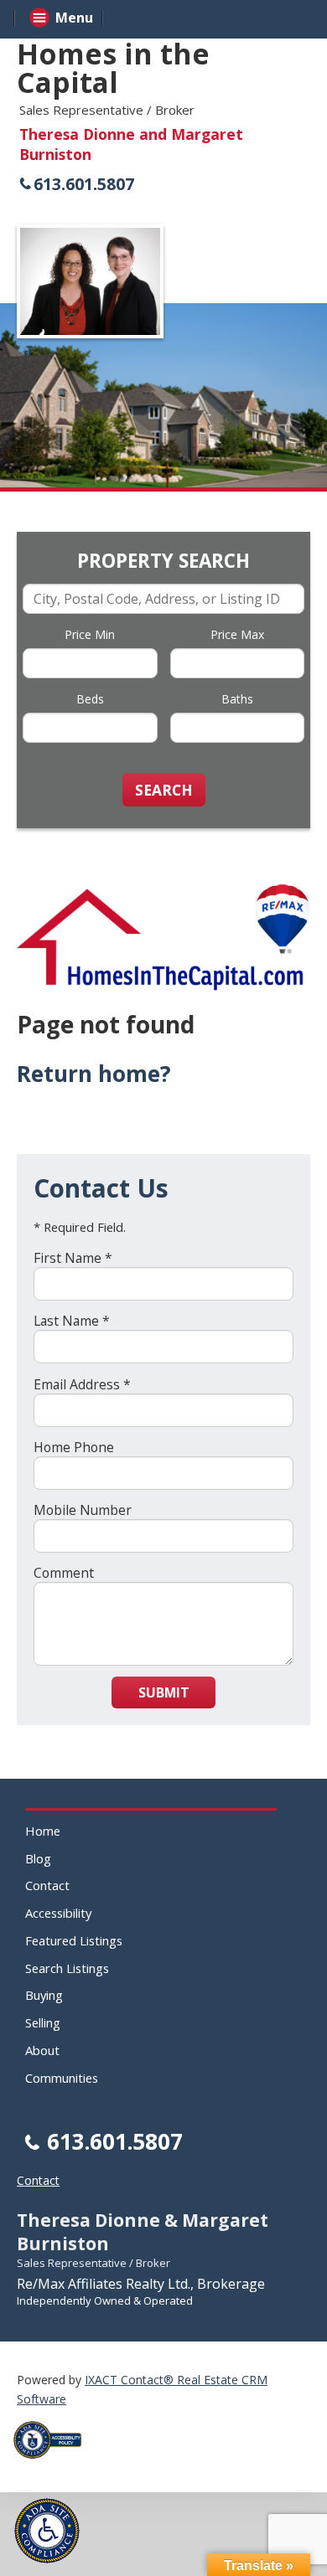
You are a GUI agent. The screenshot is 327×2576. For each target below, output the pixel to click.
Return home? (94, 1074)
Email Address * (82, 1384)
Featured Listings (74, 1940)
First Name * (73, 1258)
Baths (237, 699)
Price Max (237, 634)
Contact (47, 1885)
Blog (38, 1858)
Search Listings (67, 1968)
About (42, 2050)
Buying (44, 1995)
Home (43, 1831)
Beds (90, 699)
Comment (64, 1573)
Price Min (90, 634)
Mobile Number (83, 1510)
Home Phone (74, 1447)
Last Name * (72, 1321)
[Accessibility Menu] (47, 2531)
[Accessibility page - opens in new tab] (54, 2463)
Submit (164, 1692)
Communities (62, 2078)
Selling (43, 2022)
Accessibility (58, 1913)
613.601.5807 (84, 184)
